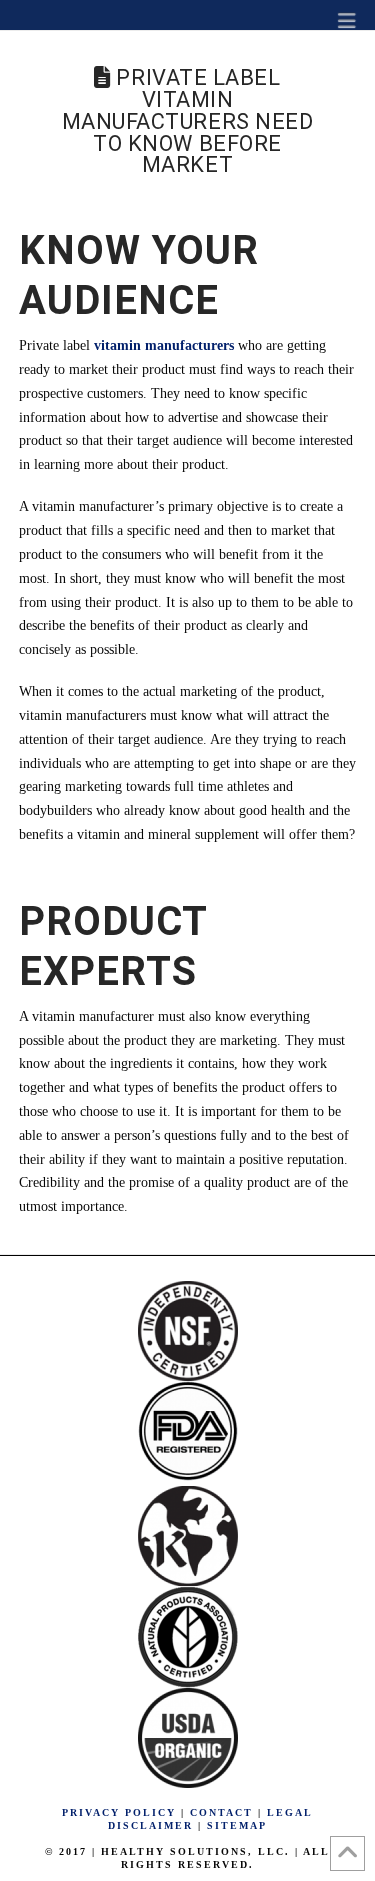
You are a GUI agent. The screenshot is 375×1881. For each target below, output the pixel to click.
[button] (347, 20)
